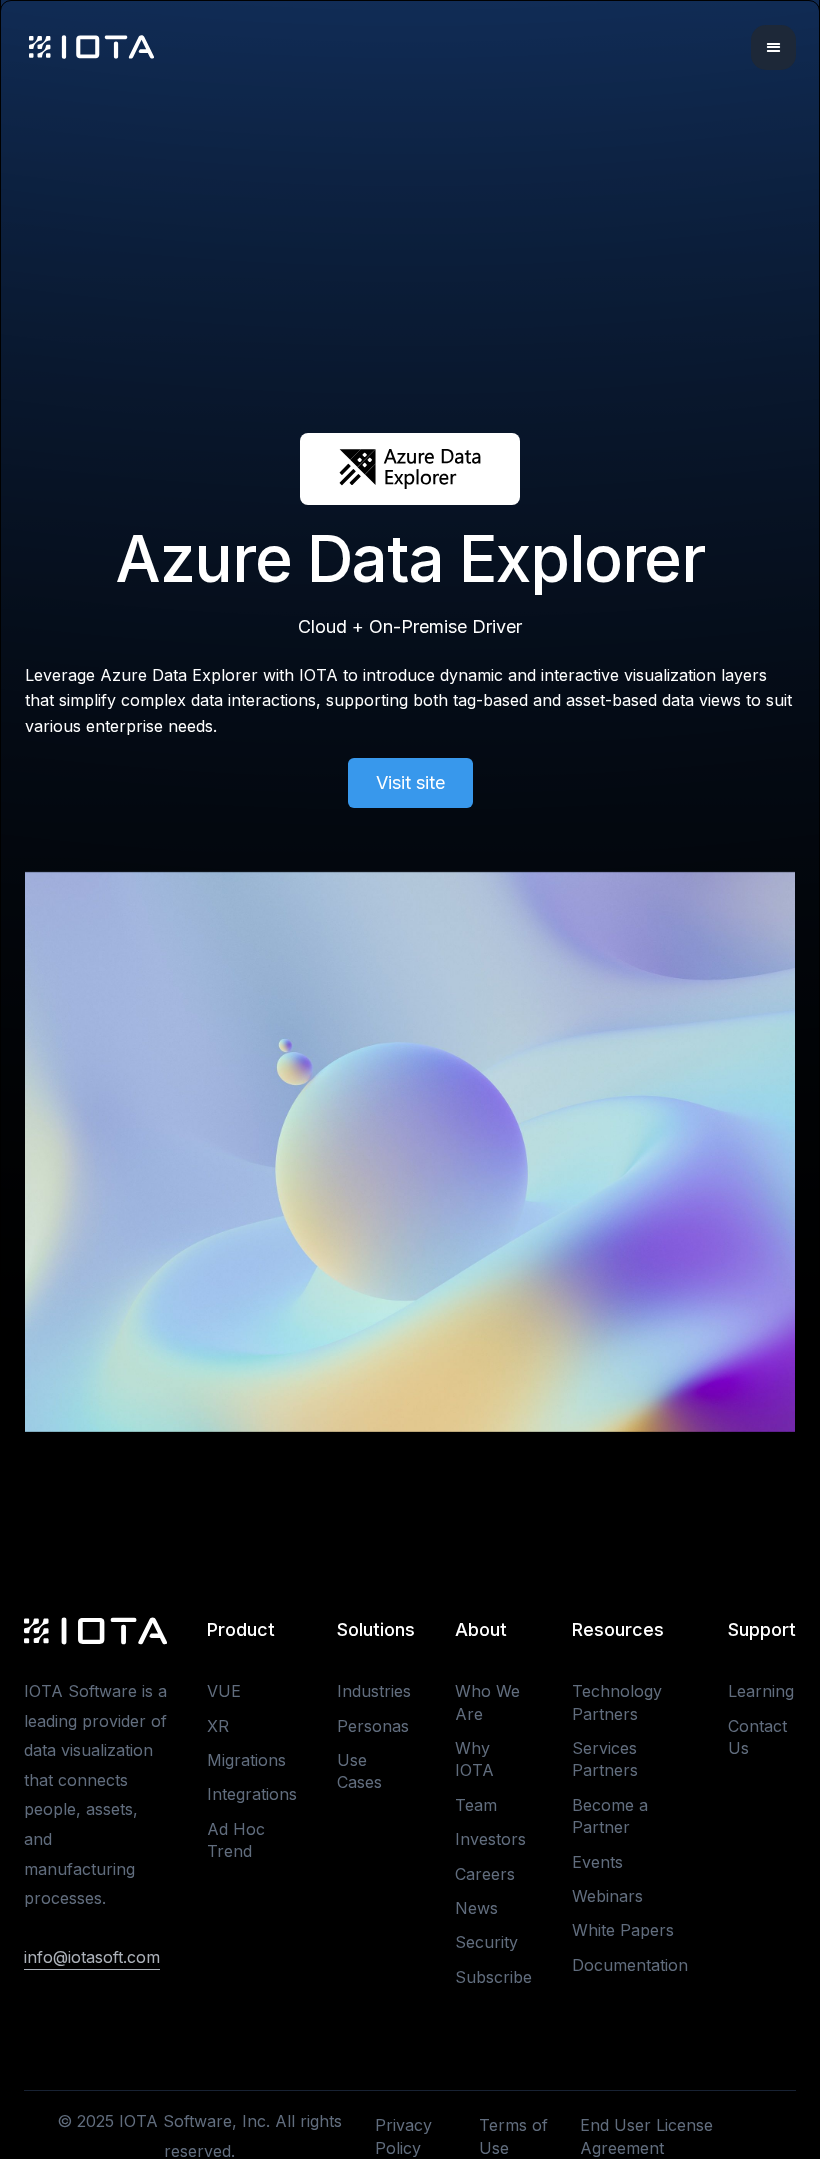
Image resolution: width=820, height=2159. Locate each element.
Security (486, 1942)
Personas (373, 1726)
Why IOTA (474, 1759)
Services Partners (605, 1759)
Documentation (630, 1965)
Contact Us (757, 1737)
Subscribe (493, 1977)
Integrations (252, 1794)
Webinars (607, 1896)
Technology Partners (617, 1702)
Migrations (246, 1760)
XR (218, 1726)
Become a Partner (610, 1816)
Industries (374, 1691)
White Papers (623, 1930)
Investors (490, 1839)
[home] (91, 47)
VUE (224, 1691)
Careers (485, 1874)
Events (597, 1862)
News (476, 1908)
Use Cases (359, 1771)
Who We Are (487, 1702)
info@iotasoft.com (92, 1957)
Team (476, 1805)
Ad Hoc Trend (236, 1840)
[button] (773, 47)
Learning (761, 1691)
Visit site (410, 782)
